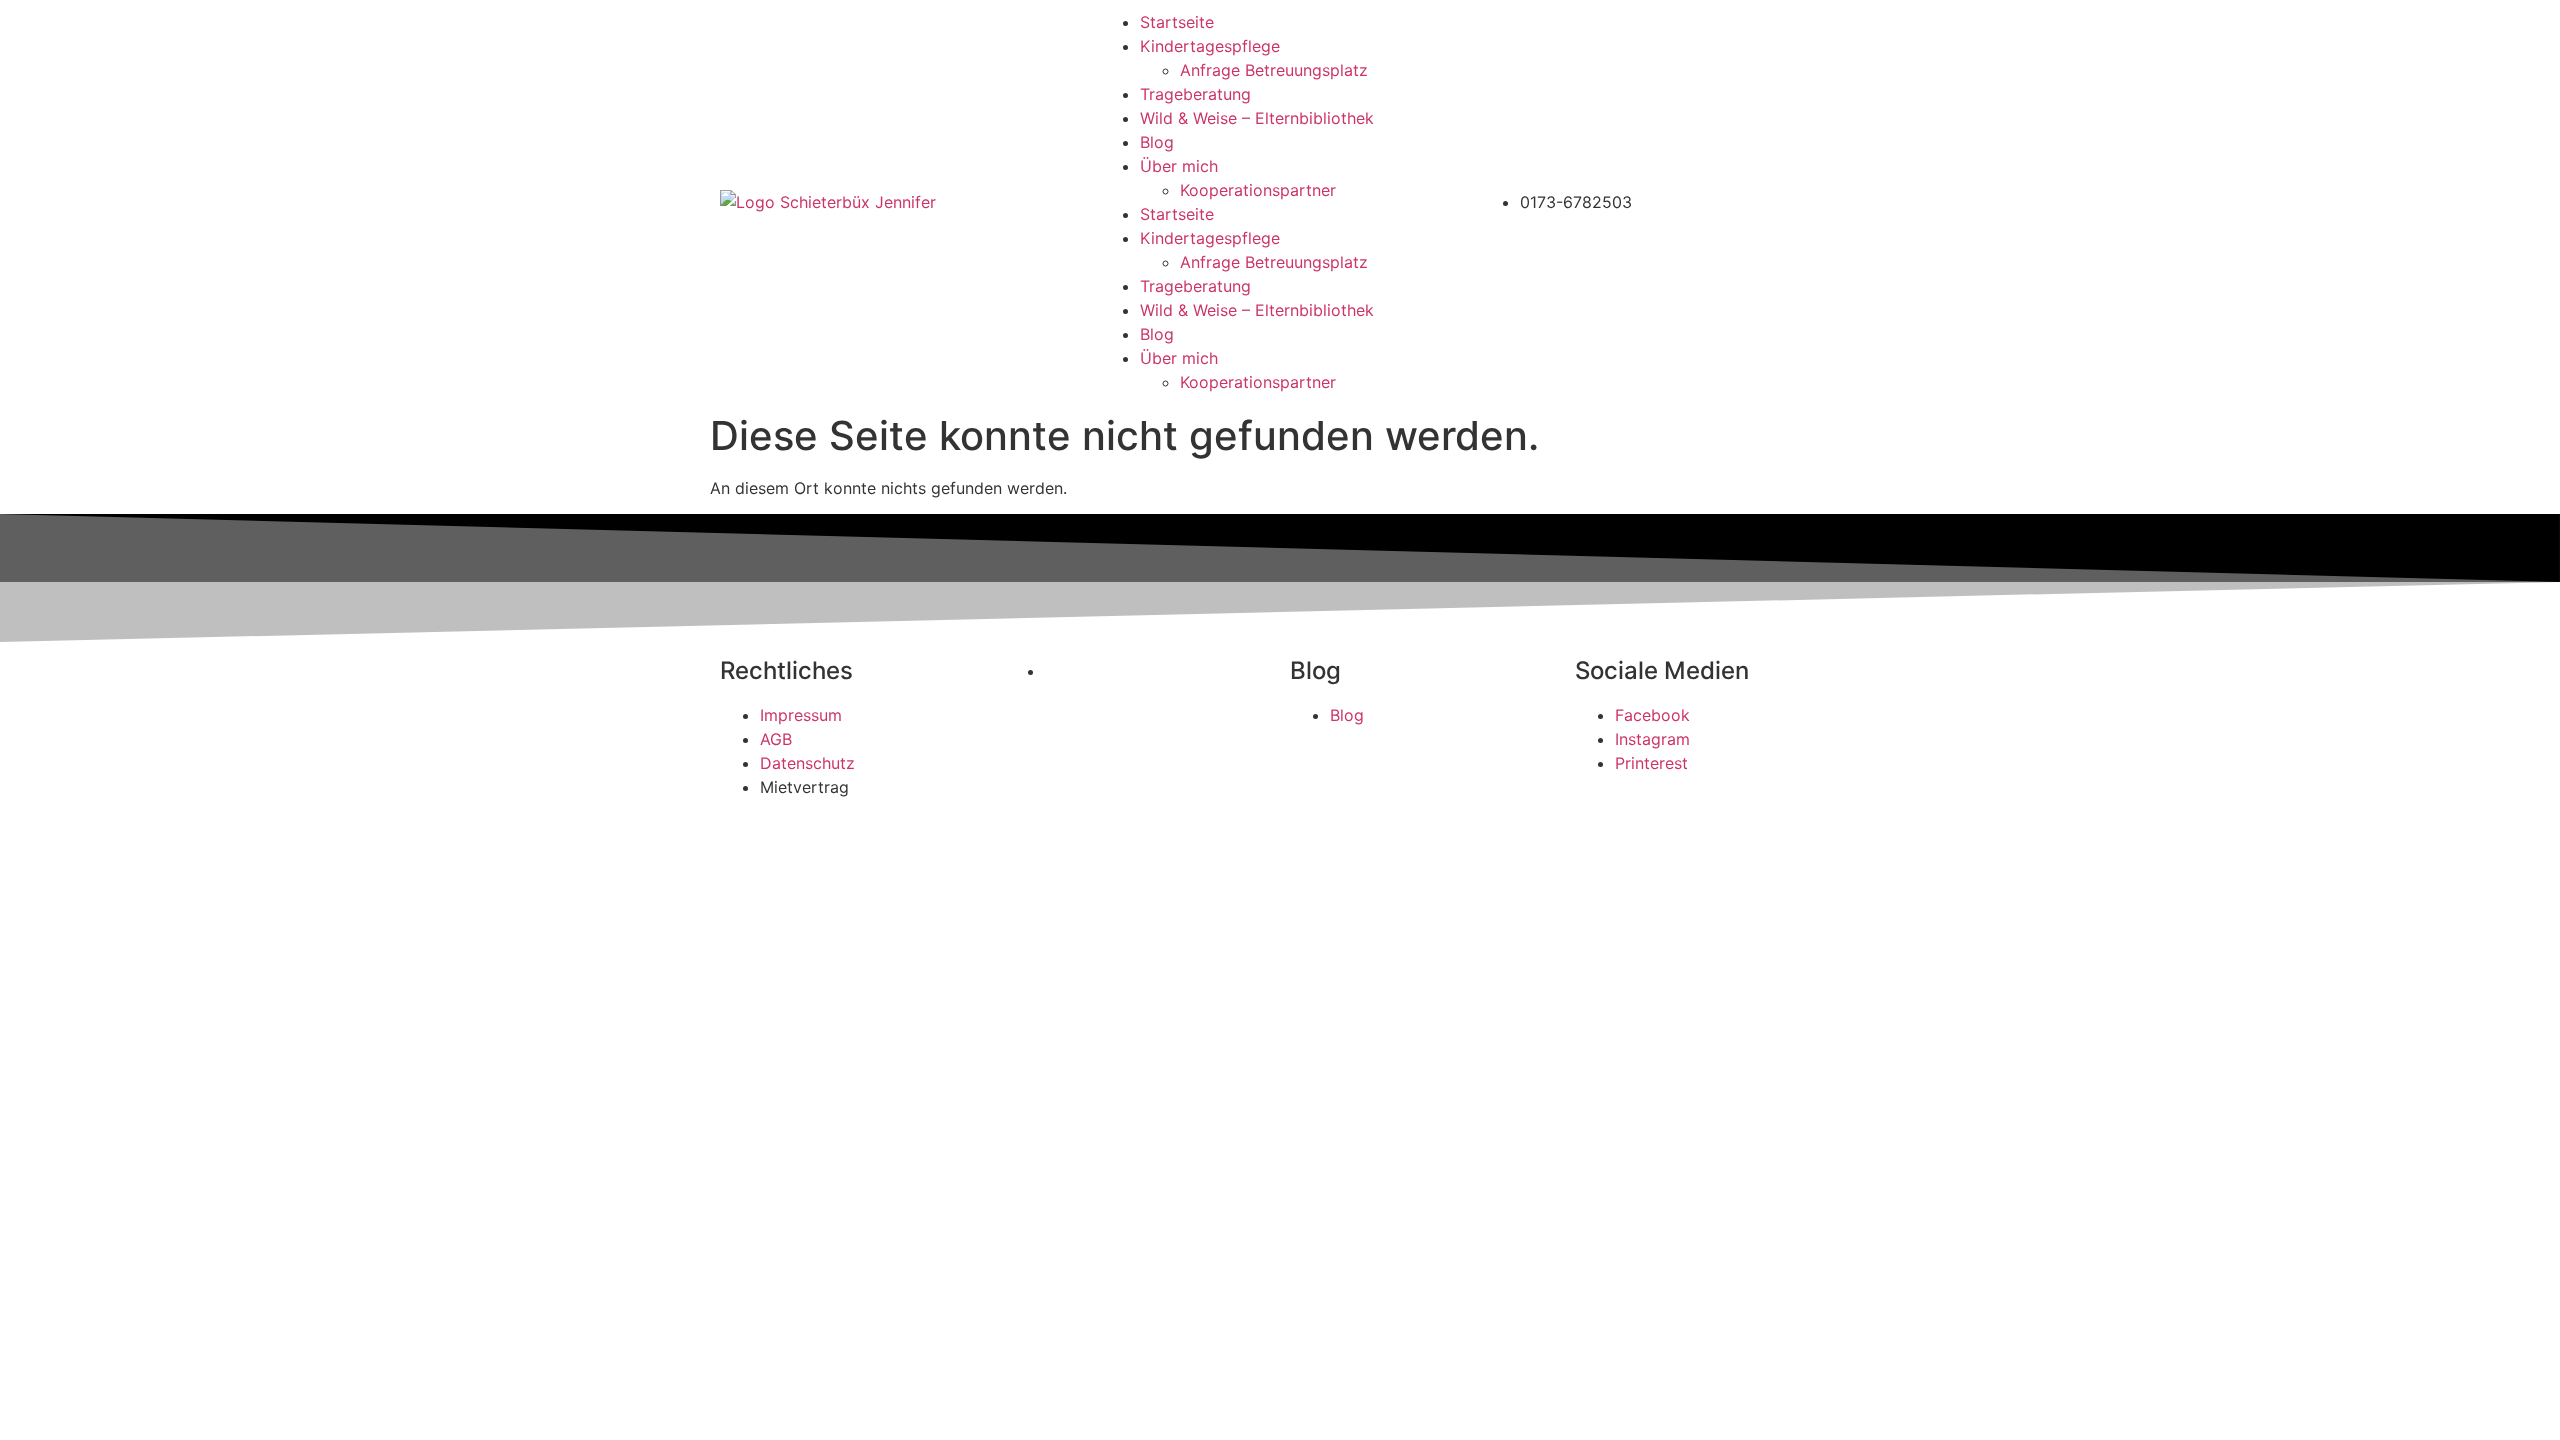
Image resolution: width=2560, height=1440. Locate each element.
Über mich (1179, 166)
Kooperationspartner (1258, 190)
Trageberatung (1195, 94)
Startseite (1177, 22)
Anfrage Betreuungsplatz (1274, 70)
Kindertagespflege (1210, 46)
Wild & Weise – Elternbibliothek (1257, 118)
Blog (1157, 142)
